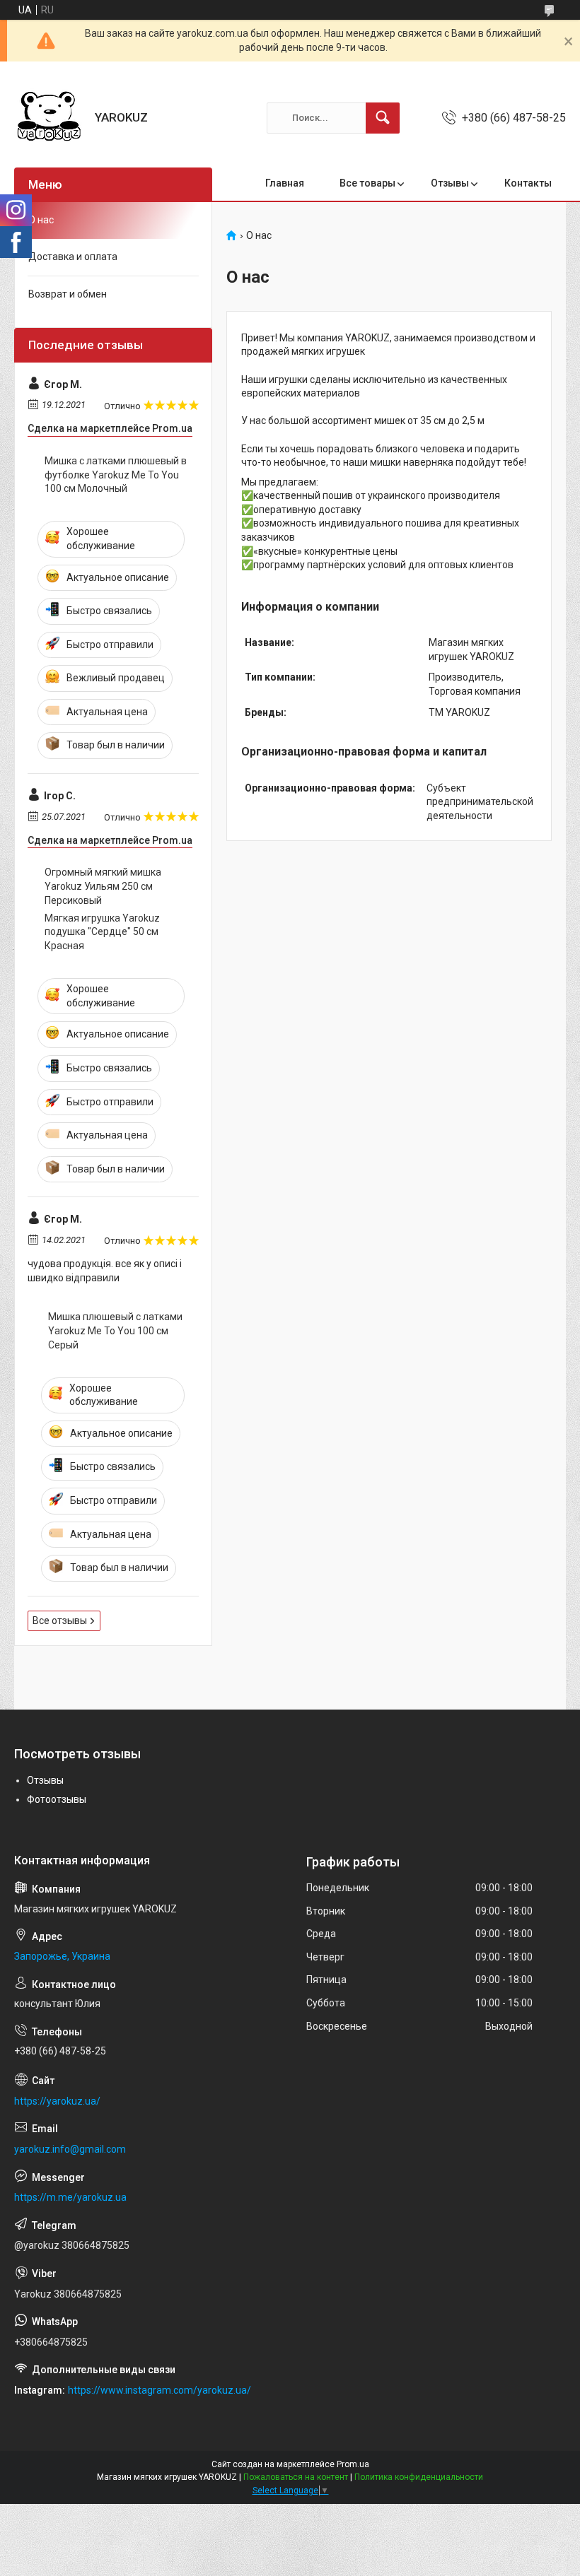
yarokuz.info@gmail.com (70, 2149)
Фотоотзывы (57, 1799)
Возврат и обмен (68, 294)
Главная (285, 183)
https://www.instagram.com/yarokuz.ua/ (159, 2390)
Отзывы (450, 183)
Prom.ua (353, 2464)
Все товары (367, 183)
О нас (41, 220)
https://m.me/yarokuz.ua (70, 2197)
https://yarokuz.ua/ (57, 2101)
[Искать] (383, 118)
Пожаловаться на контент (296, 2477)
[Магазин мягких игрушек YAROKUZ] (49, 118)
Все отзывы (60, 1621)
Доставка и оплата (73, 257)
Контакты (528, 183)
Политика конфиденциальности (419, 2477)
